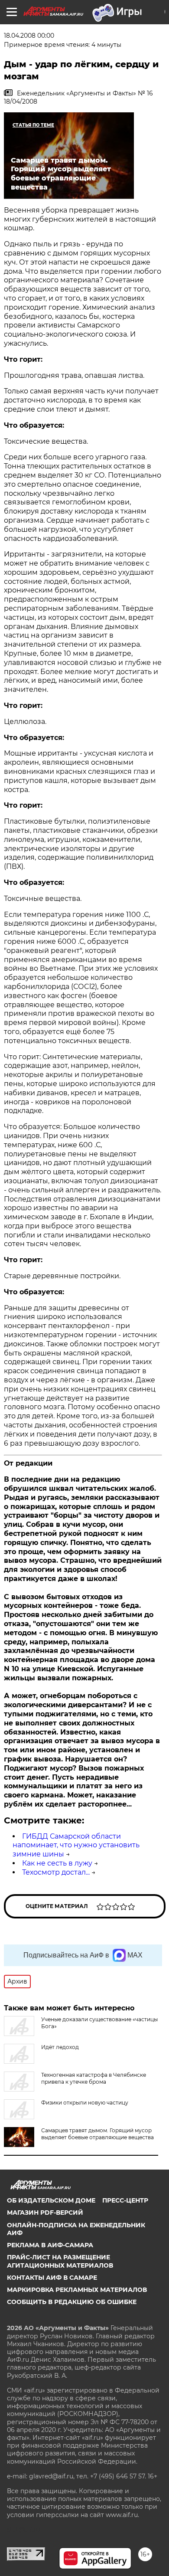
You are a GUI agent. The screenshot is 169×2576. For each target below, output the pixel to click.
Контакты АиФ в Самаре (52, 2278)
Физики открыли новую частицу (85, 2103)
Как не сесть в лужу (57, 1863)
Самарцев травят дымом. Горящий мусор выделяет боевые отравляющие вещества (97, 2134)
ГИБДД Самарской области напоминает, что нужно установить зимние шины (76, 1845)
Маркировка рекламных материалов (77, 2290)
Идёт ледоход (60, 2047)
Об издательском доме (51, 2200)
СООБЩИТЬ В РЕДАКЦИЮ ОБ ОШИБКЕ (72, 2302)
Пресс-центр (125, 2200)
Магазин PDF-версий (45, 2213)
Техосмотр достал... (56, 1872)
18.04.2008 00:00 (29, 36)
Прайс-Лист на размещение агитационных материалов (60, 2261)
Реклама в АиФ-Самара (50, 2245)
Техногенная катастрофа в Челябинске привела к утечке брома (94, 2078)
